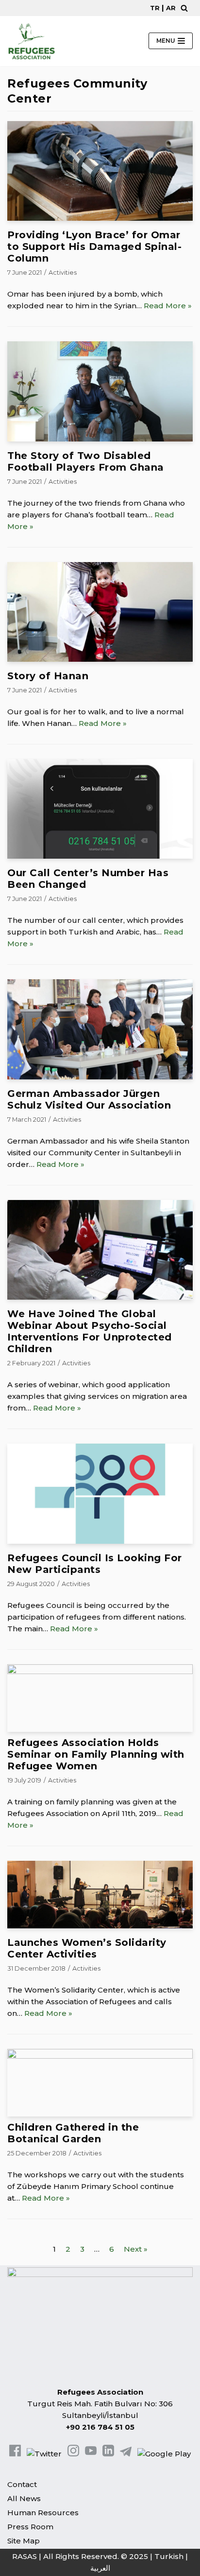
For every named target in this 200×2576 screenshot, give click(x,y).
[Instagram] (73, 2454)
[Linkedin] (108, 2454)
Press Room (30, 2527)
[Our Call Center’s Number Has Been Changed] (100, 856)
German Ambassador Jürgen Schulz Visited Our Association (89, 1099)
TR (155, 8)
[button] (184, 8)
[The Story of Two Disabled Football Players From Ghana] (100, 439)
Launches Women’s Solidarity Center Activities (87, 1948)
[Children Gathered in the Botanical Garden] (100, 2056)
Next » (136, 2249)
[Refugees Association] (32, 41)
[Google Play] (164, 2454)
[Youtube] (91, 2454)
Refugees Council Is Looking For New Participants (95, 1564)
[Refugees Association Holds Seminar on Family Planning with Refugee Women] (100, 1671)
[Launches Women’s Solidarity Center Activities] (100, 1926)
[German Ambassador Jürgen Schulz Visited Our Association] (100, 1077)
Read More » (168, 306)
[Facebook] (15, 2454)
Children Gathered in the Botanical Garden (73, 2133)
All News (24, 2498)
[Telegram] (126, 2454)
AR (171, 8)
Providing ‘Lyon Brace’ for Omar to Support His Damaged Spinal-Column (94, 247)
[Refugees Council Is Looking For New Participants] (100, 1541)
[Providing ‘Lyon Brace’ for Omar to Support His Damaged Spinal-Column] (100, 218)
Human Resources (43, 2513)
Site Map (24, 2541)
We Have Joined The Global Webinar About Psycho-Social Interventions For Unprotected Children (90, 1331)
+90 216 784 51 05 (100, 2427)
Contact (22, 2484)
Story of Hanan (48, 676)
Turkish (169, 2556)
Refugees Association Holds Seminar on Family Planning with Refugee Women (96, 1754)
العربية (100, 2568)
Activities (63, 273)
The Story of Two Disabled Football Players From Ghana (86, 461)
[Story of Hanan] (100, 659)
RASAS (25, 2556)
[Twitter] (44, 2454)
